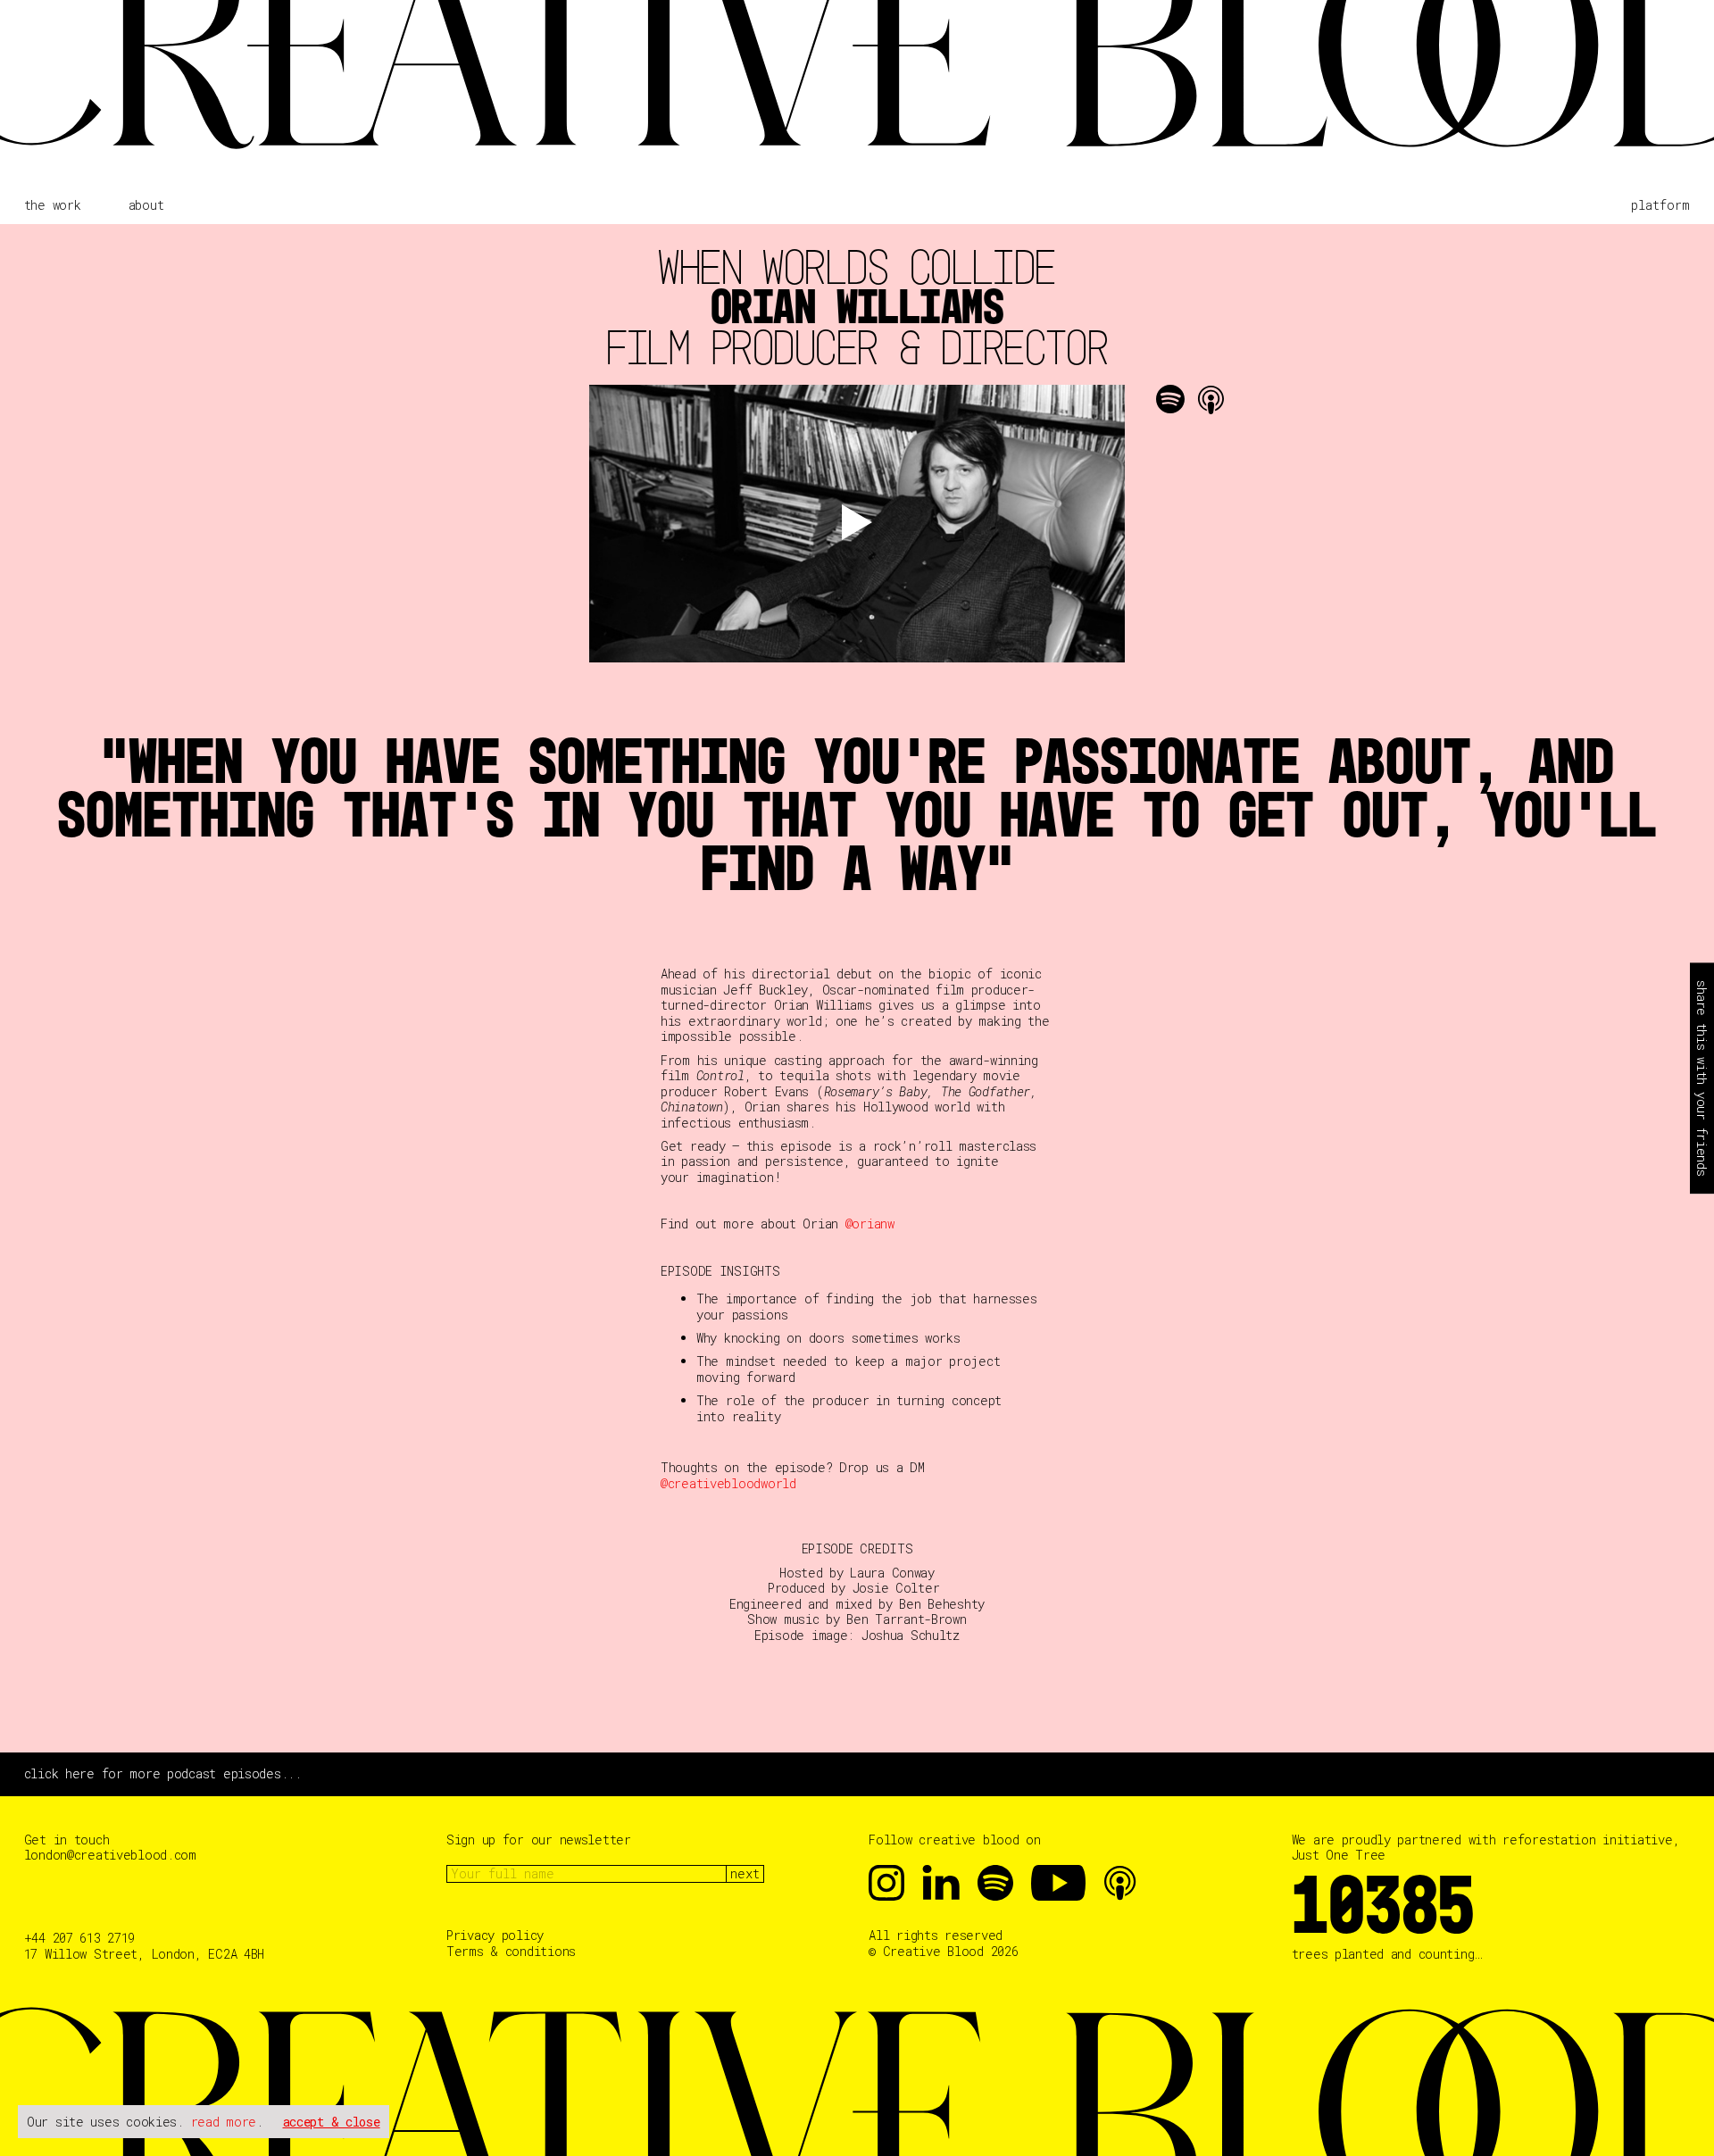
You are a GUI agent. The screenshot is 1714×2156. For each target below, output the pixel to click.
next (745, 1873)
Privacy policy (495, 1935)
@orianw (870, 1224)
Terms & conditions (511, 1952)
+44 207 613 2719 (80, 1938)
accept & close (332, 2122)
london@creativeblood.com (110, 1855)
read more (224, 2122)
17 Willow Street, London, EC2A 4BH (144, 1954)
